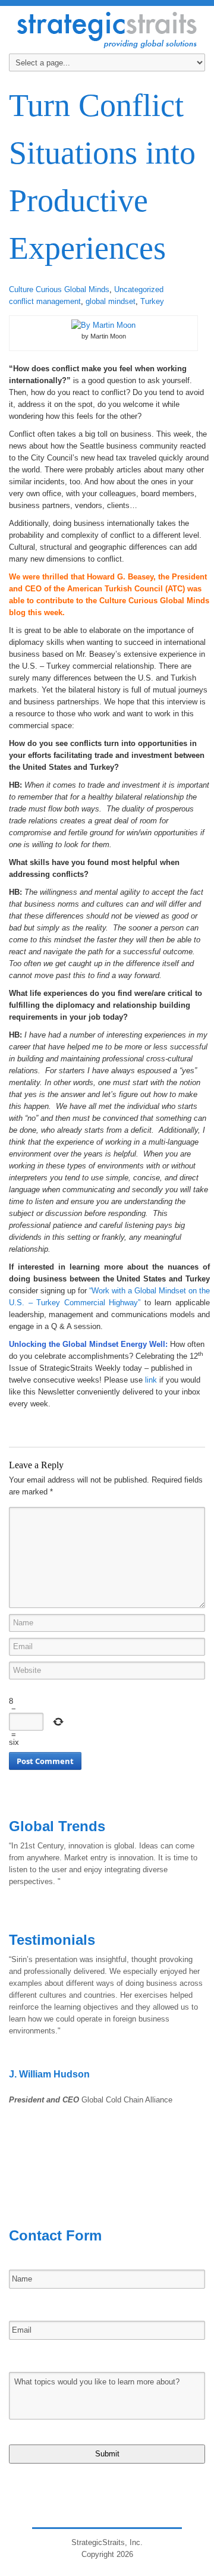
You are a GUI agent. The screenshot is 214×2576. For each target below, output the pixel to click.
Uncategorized (139, 289)
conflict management (45, 301)
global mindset (111, 301)
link (151, 1380)
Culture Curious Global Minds (59, 289)
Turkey (152, 301)
